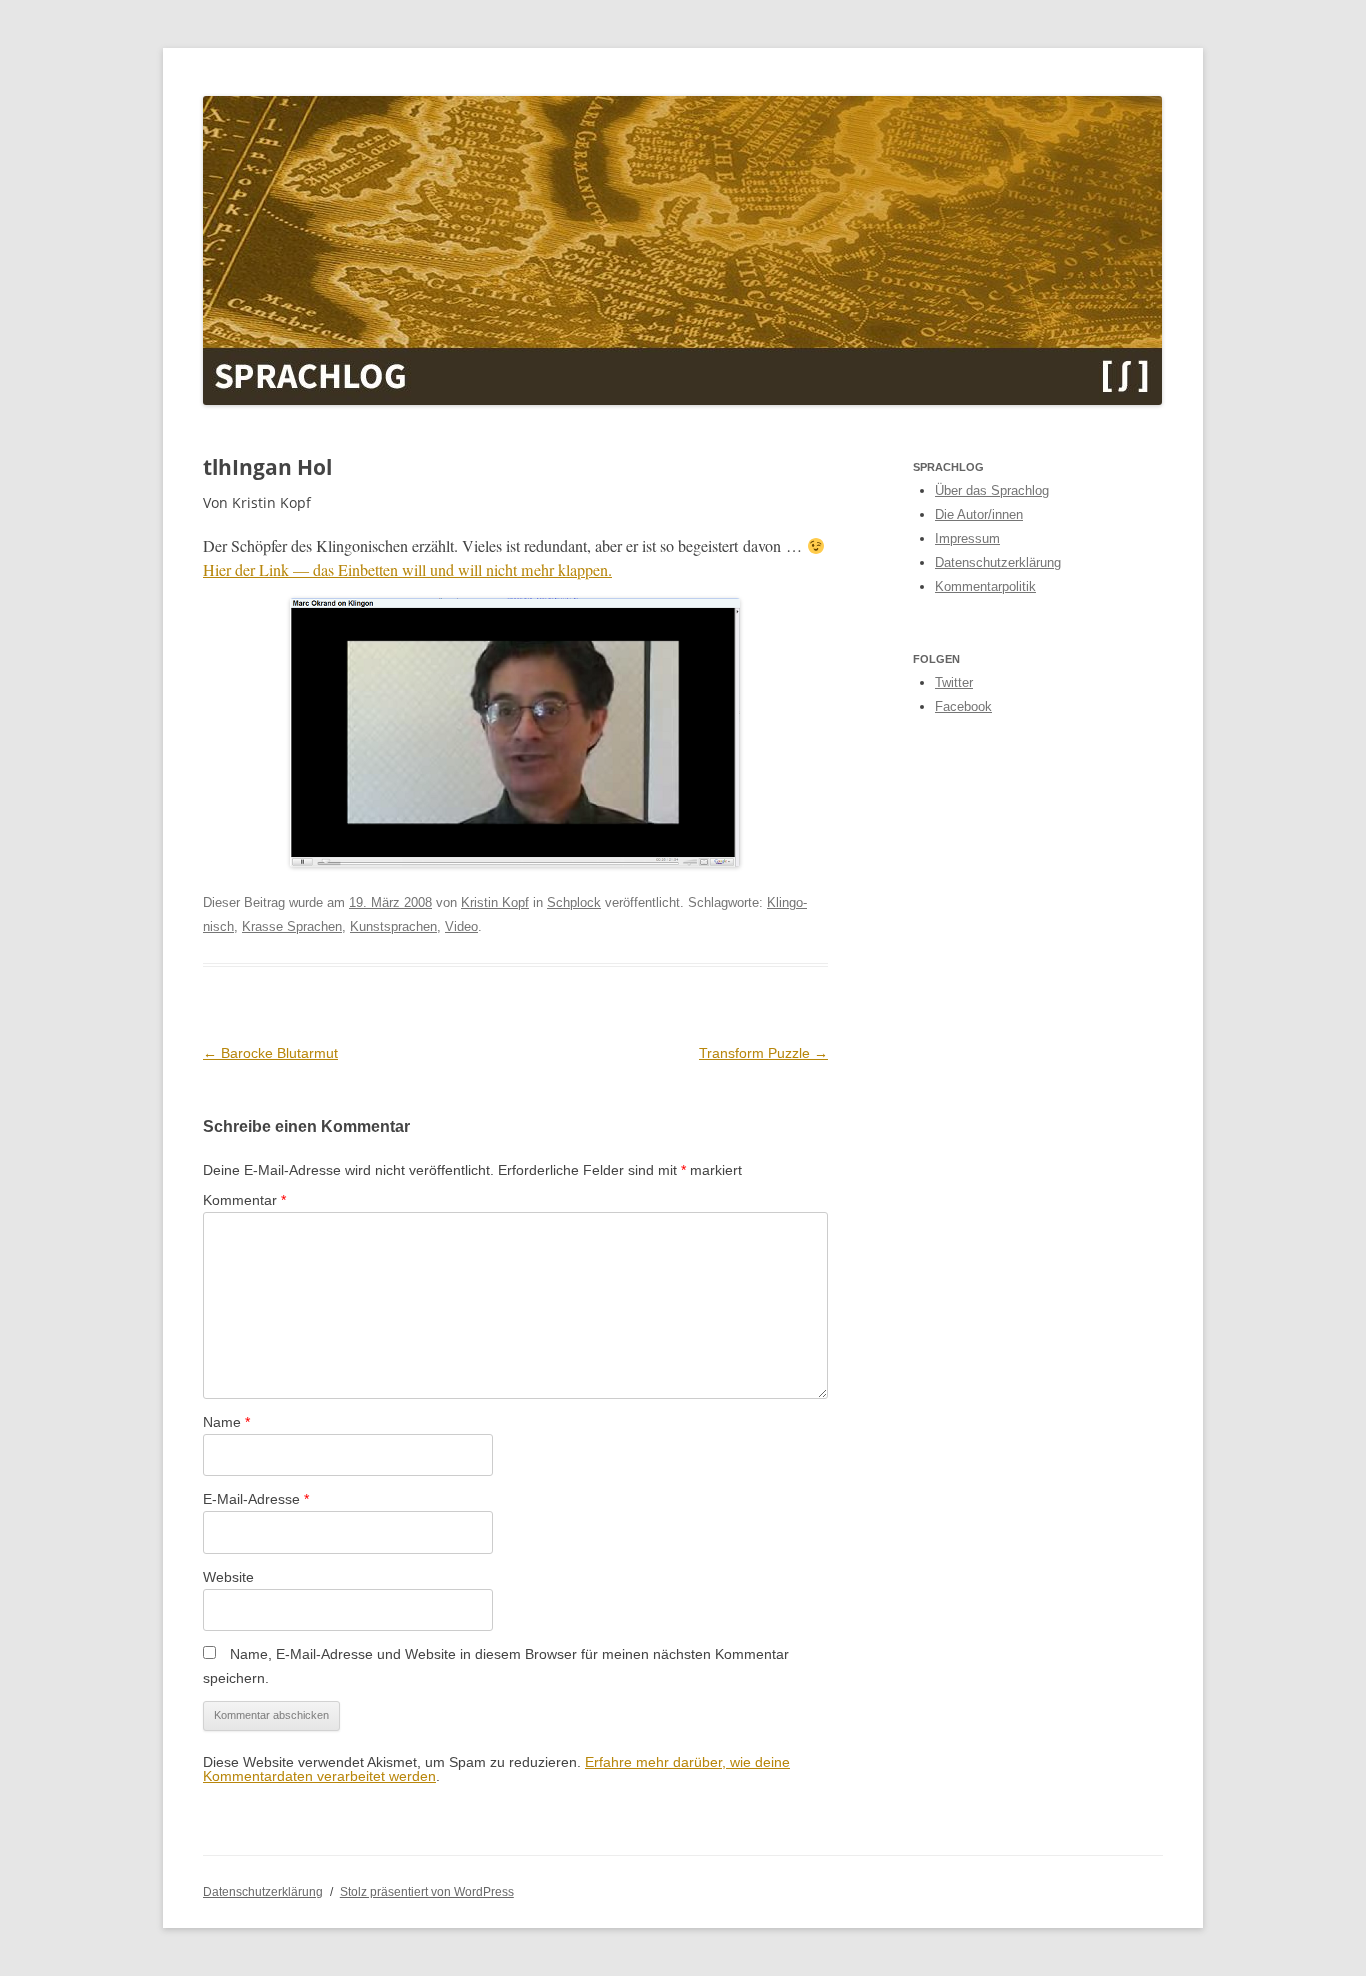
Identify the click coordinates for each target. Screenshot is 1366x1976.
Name (226, 1422)
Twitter (954, 682)
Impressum (967, 538)
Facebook (963, 706)
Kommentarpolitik (985, 586)
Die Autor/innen (979, 514)
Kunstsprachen (393, 926)
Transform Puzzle (763, 1053)
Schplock (574, 902)
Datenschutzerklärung (998, 562)
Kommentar (244, 1200)
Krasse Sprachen (292, 926)
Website (228, 1577)
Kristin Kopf (495, 902)
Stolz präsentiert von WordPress (427, 1892)
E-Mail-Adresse (256, 1499)
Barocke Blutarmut (270, 1053)
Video (461, 926)
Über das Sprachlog (992, 490)
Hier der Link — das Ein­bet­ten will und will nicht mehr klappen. (407, 570)
